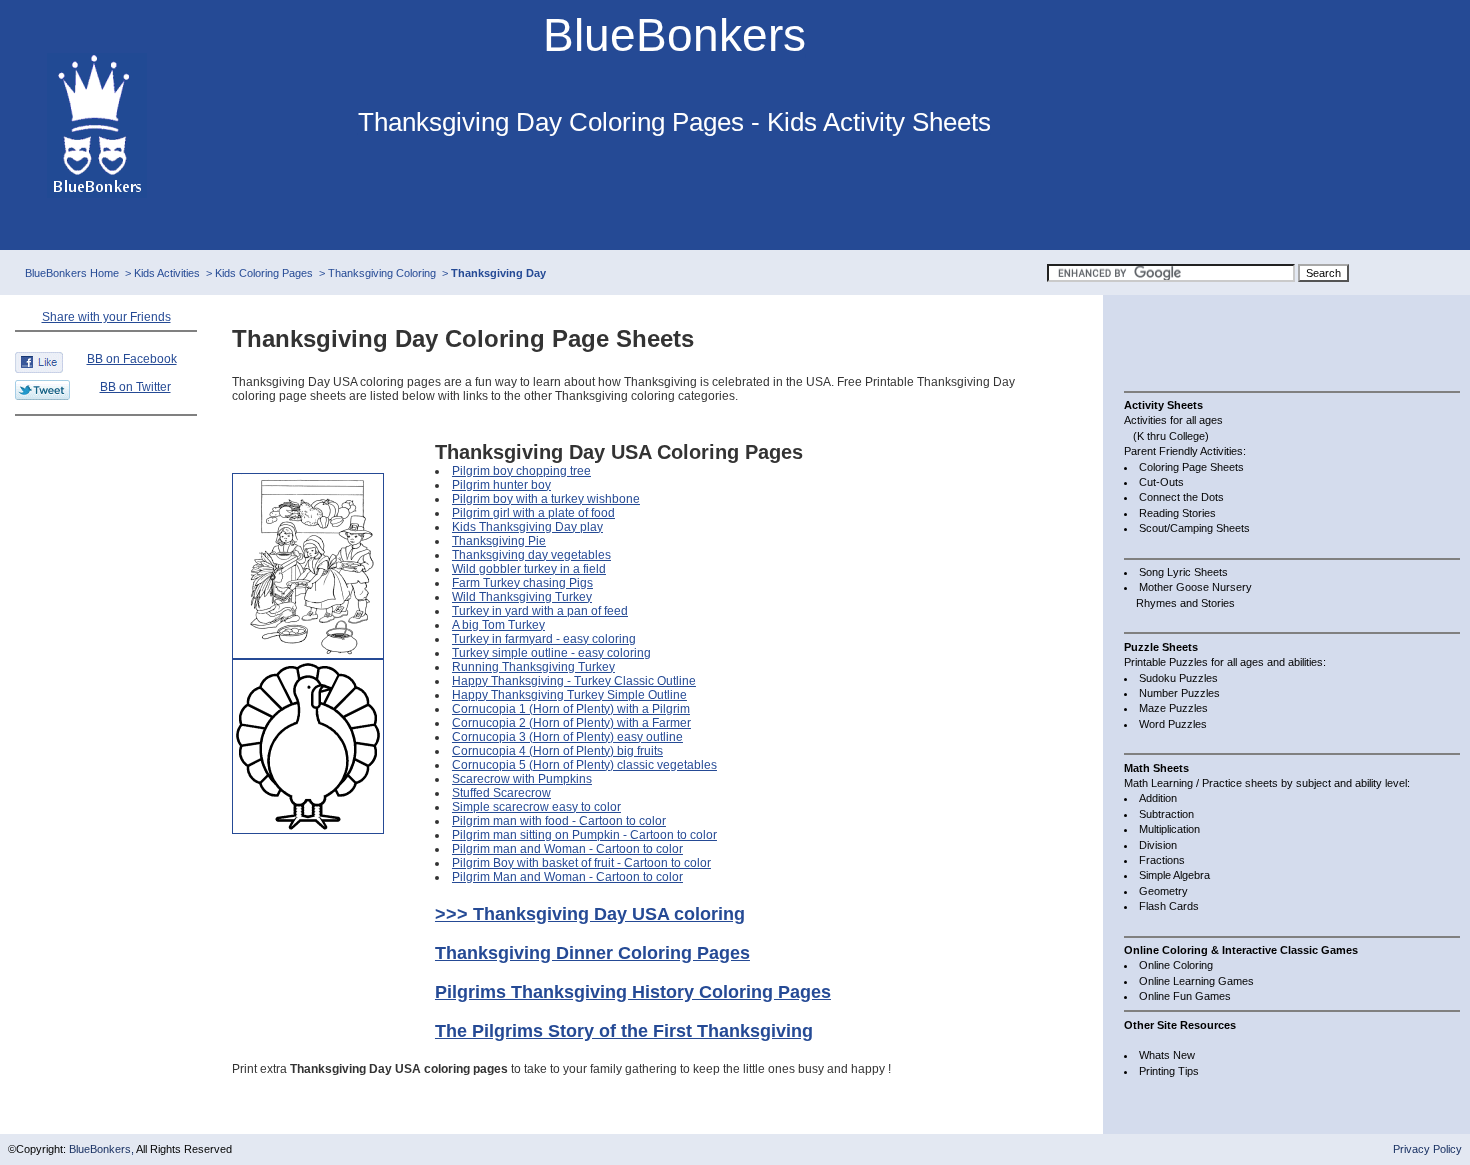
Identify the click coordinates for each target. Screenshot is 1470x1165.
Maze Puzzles (1173, 708)
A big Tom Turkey (498, 625)
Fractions (1162, 860)
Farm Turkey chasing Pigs (522, 583)
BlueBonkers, (102, 1149)
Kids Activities (167, 273)
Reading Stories (1177, 513)
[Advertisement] (1204, 340)
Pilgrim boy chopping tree (521, 471)
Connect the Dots (1181, 497)
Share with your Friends (106, 317)
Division (1158, 845)
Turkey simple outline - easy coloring (551, 653)
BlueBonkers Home (72, 273)
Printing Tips (1169, 1071)
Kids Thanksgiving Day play (527, 527)
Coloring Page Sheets (1191, 467)
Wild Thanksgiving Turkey (522, 597)
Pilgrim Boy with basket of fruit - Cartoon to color (581, 863)
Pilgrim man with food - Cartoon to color (559, 821)
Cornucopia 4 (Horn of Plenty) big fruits (557, 751)
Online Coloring (1176, 965)
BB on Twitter (135, 387)
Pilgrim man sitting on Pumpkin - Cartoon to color (584, 835)
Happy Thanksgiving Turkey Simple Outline (569, 695)
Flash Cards (1169, 906)
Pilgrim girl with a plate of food (533, 513)
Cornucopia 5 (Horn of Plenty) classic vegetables (584, 765)
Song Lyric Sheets (1183, 572)
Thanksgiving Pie (499, 541)
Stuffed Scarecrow (501, 793)
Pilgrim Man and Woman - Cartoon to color (567, 877)
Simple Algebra (1174, 875)
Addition (1158, 798)
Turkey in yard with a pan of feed (540, 611)
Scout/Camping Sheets (1194, 528)
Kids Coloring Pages (264, 273)
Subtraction (1166, 814)
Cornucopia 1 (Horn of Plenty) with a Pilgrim (571, 709)
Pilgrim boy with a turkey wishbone (546, 499)
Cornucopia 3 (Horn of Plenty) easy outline (567, 737)
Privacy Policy (1427, 1149)
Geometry (1163, 891)
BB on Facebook (132, 359)
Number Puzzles (1179, 693)
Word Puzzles (1173, 724)
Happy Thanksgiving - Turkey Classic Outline (574, 681)
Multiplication (1169, 829)
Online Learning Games (1196, 981)
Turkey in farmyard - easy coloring (544, 639)
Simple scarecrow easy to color (536, 807)
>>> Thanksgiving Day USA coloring (590, 914)
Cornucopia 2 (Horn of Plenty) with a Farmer (571, 723)
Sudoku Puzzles (1178, 678)
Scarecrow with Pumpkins (522, 779)
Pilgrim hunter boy (501, 485)
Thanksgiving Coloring (382, 273)
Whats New (1167, 1055)
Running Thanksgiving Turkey (533, 667)
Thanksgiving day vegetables (531, 555)
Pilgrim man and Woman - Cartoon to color (567, 849)
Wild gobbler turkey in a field (529, 569)
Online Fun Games (1185, 996)
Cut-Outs (1161, 482)
